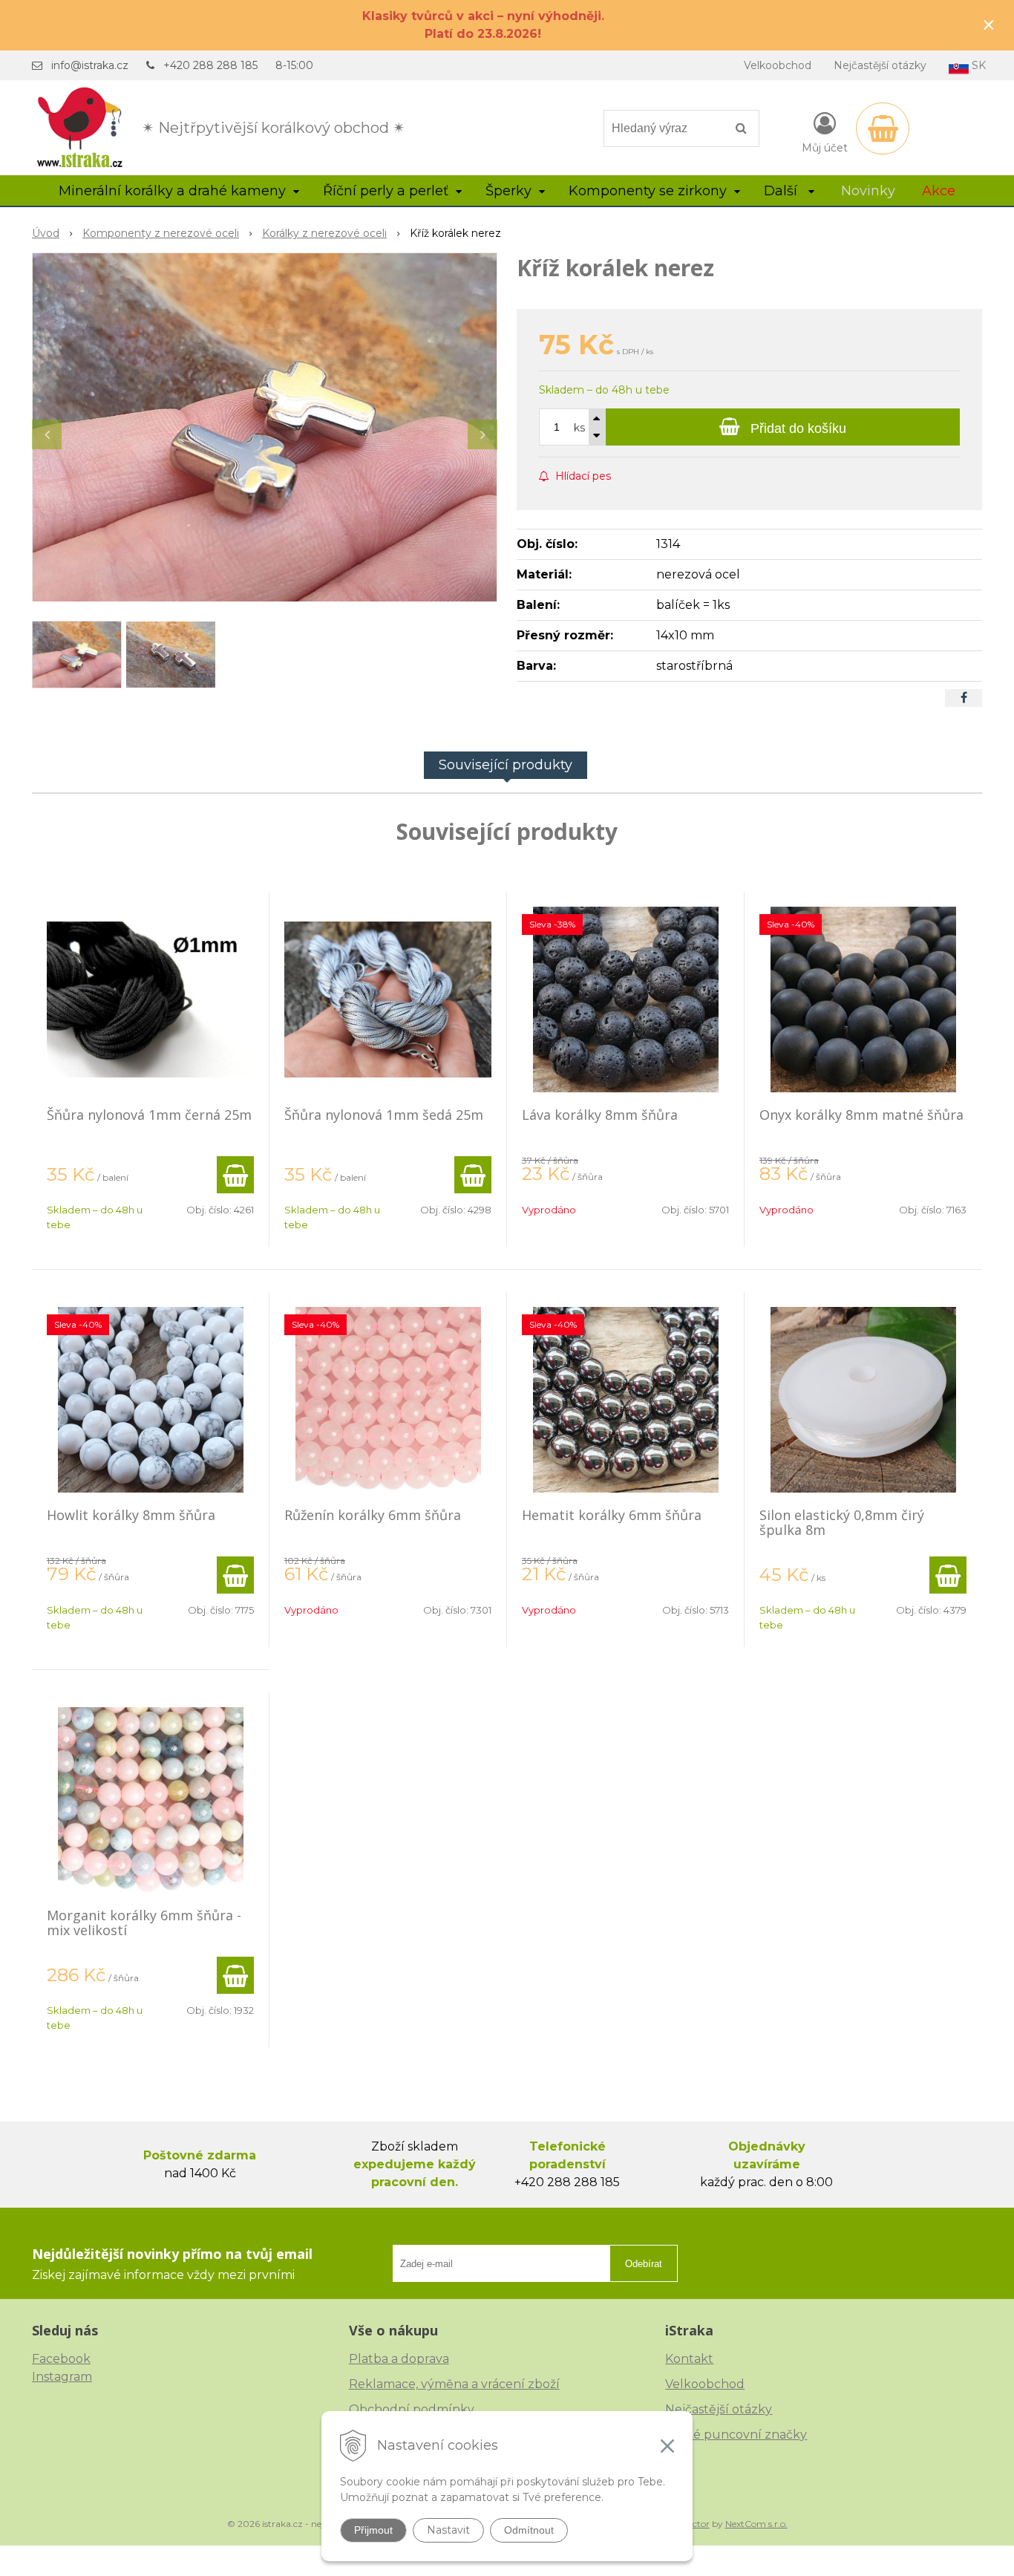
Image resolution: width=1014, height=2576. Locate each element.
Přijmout (373, 2530)
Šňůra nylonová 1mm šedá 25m (384, 1115)
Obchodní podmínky (412, 2409)
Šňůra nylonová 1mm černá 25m (149, 1115)
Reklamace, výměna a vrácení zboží (454, 2384)
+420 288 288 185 (210, 65)
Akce (939, 191)
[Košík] (883, 128)
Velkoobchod (778, 65)
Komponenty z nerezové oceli (161, 233)
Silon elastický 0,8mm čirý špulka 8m (842, 1522)
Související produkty (506, 765)
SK (977, 65)
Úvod (46, 233)
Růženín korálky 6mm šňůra (373, 1515)
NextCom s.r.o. (756, 2524)
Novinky (868, 191)
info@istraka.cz (90, 65)
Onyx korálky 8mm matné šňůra (861, 1115)
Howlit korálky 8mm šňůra (131, 1515)
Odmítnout (529, 2530)
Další (782, 191)
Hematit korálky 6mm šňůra (612, 1515)
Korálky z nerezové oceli (324, 233)
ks (579, 428)
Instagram (62, 2377)
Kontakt (689, 2359)
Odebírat (644, 2264)
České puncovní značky (736, 2435)
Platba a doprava (399, 2359)
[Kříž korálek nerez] (265, 427)
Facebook (61, 2359)
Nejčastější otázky (880, 65)
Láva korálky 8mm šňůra (600, 1115)
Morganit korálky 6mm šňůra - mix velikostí (144, 1923)
